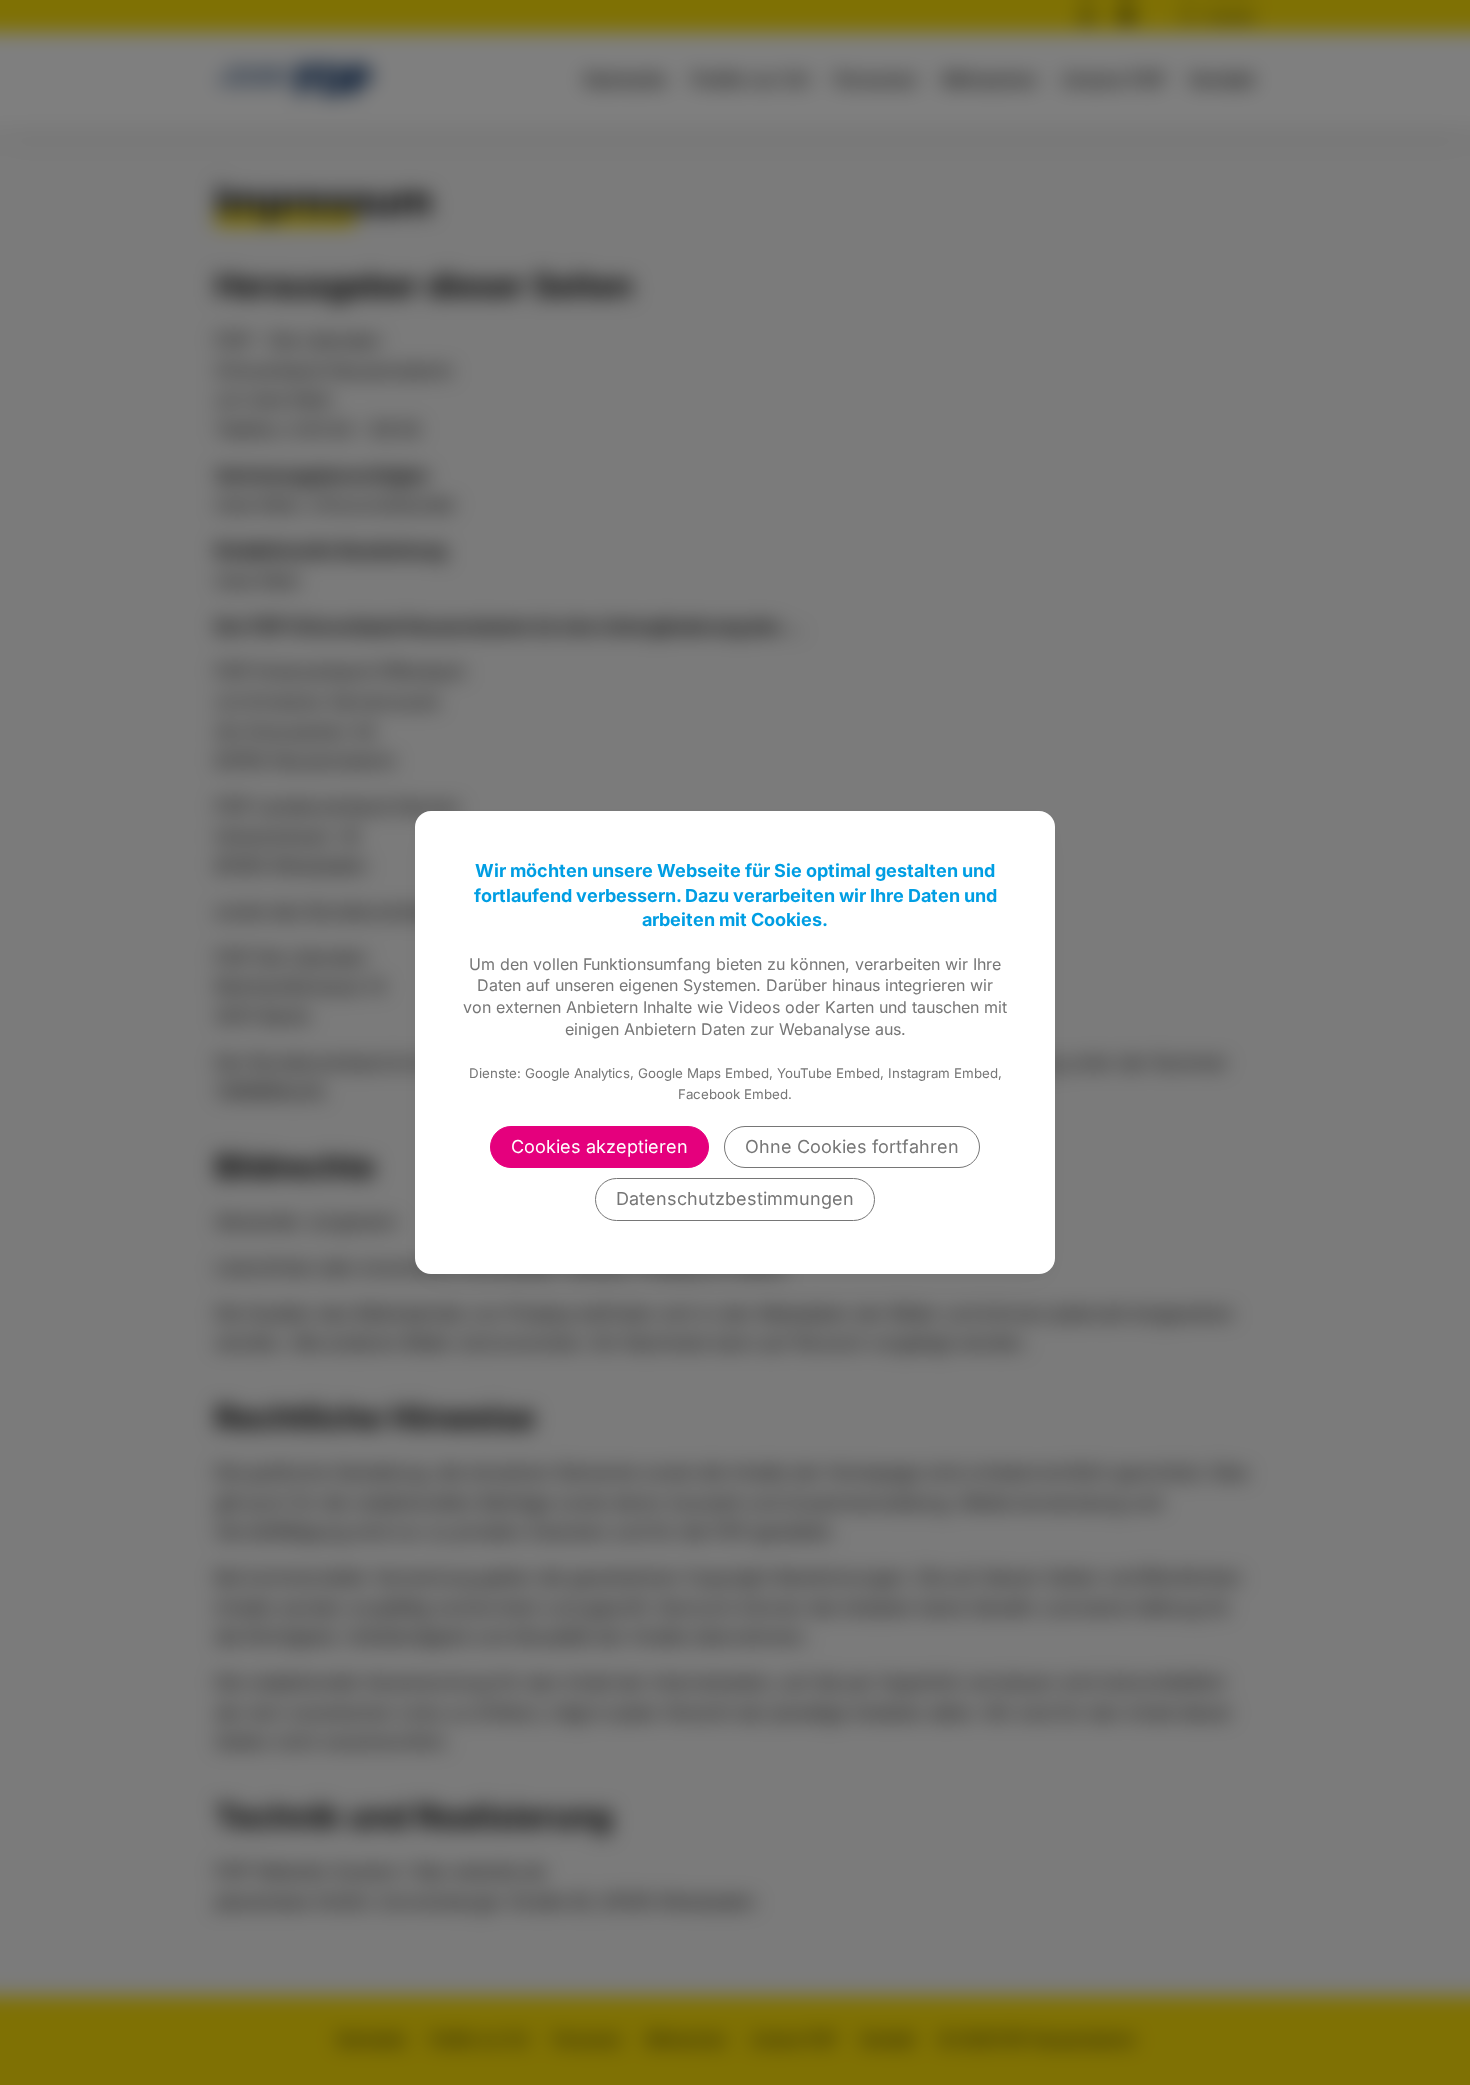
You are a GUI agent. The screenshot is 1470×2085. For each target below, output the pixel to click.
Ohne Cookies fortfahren (852, 1146)
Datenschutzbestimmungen (735, 1198)
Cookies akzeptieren (599, 1146)
